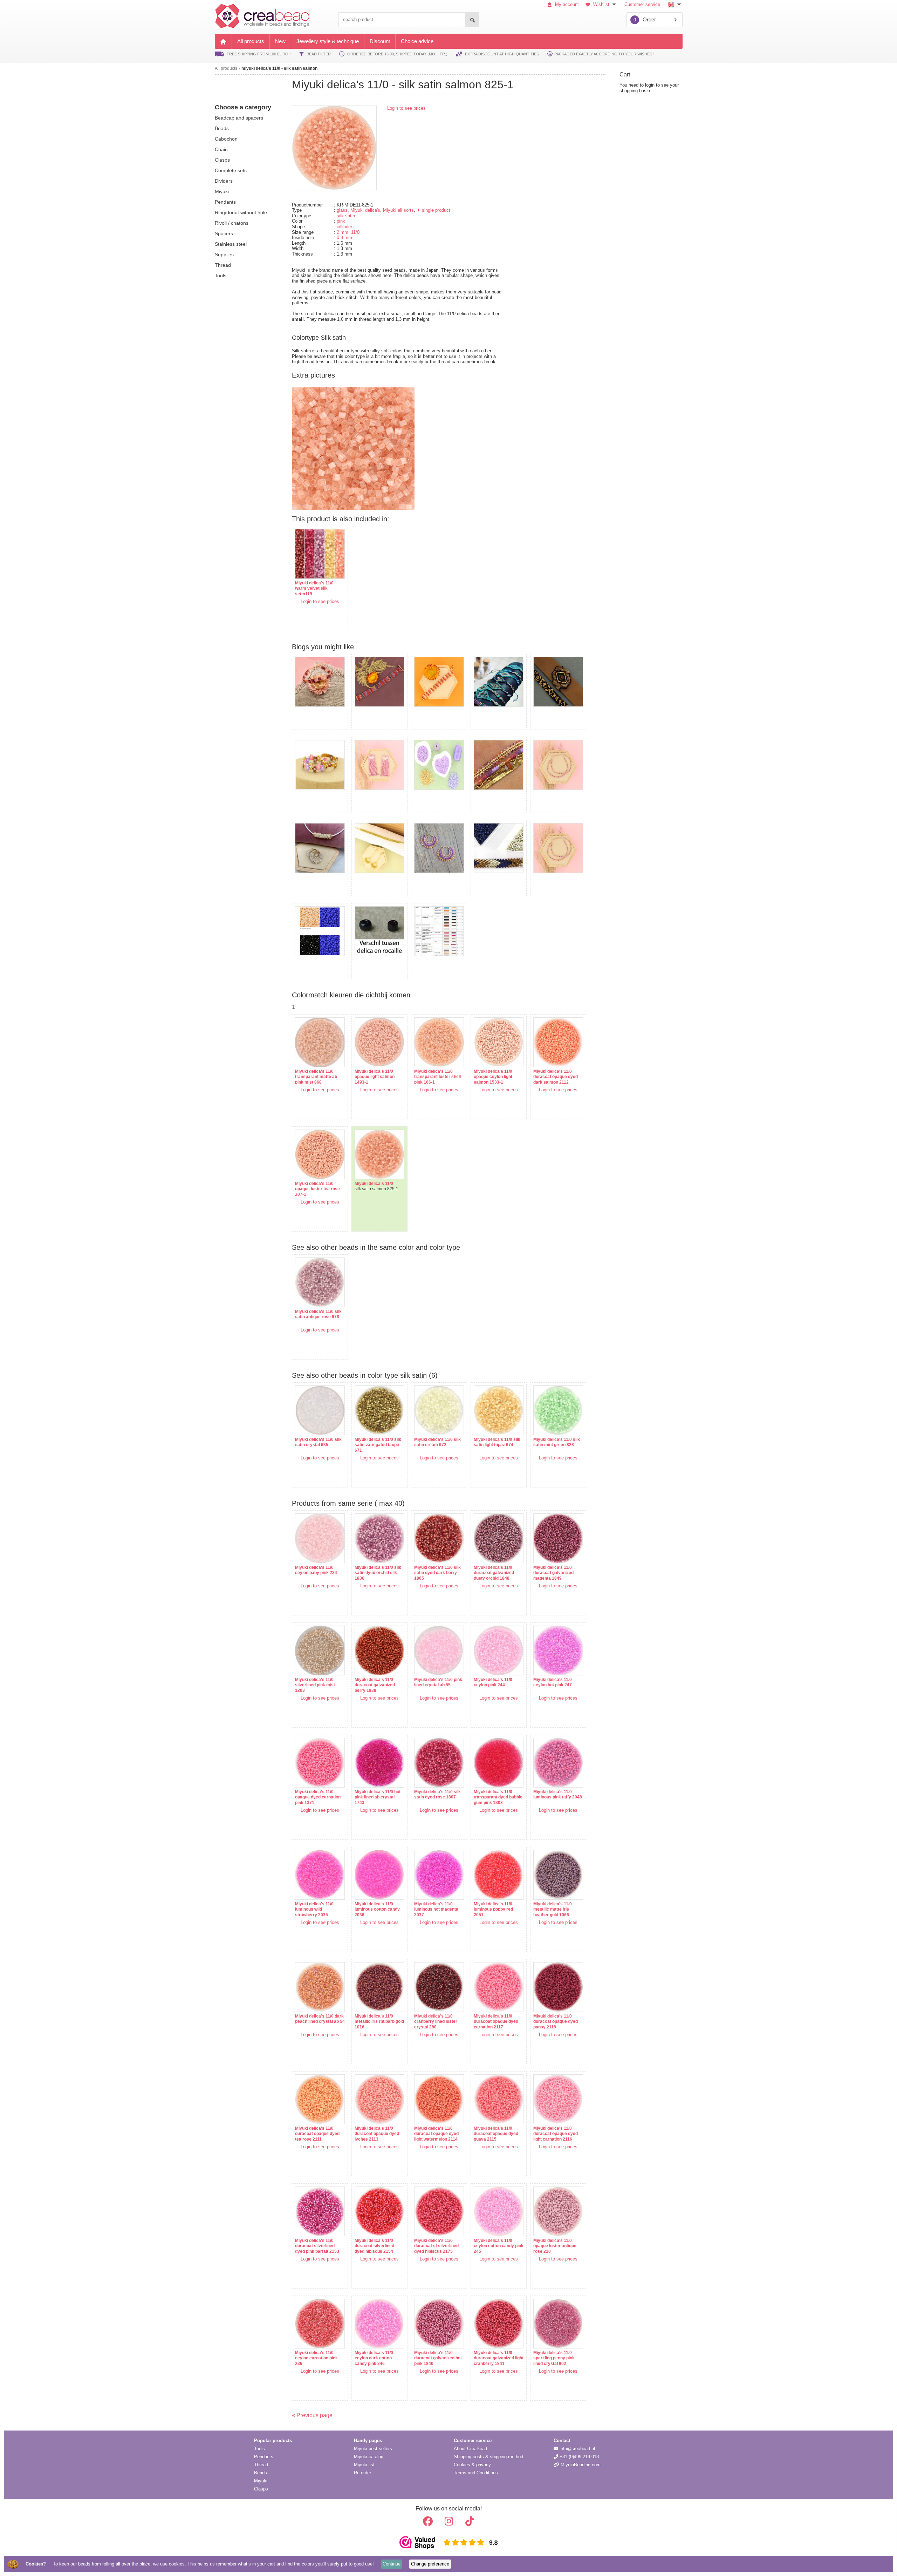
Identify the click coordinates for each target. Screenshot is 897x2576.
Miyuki (261, 2481)
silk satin (346, 216)
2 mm (343, 232)
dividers (224, 181)
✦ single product (433, 210)
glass (342, 210)
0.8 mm (344, 238)
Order (645, 19)
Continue (392, 2564)
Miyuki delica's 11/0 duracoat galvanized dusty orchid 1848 (494, 1573)
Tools (259, 2449)
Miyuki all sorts (398, 210)
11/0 (355, 232)
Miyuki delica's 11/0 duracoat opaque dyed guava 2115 (496, 2134)
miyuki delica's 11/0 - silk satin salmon (279, 68)
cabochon (226, 139)
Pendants (264, 2457)
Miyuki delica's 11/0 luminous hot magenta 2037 (436, 1909)
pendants (225, 202)
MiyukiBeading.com (580, 2465)
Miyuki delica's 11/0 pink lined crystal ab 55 (438, 1682)
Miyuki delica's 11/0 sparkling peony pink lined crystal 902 (554, 2358)
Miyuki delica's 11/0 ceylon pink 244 (493, 1682)
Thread (261, 2465)
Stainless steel (231, 244)
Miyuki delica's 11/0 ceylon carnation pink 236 (316, 2358)
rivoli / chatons (232, 223)
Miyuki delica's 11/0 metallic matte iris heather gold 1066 (553, 1909)
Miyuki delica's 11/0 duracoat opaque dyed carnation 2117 (496, 2022)
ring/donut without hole (241, 212)
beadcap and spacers (239, 118)
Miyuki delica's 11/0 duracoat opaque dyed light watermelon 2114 (436, 2134)
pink (341, 221)
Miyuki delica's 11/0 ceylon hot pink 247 (553, 1682)
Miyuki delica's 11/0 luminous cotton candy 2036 (377, 1909)
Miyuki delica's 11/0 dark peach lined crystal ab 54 (320, 2019)
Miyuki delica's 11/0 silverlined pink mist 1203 (315, 1685)
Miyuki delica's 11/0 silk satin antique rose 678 (318, 1314)
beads (222, 128)
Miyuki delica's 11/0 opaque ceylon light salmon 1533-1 (493, 1077)
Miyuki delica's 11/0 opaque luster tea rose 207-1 (317, 1189)
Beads (261, 2473)
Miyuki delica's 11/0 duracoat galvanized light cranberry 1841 (499, 2358)
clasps (222, 160)
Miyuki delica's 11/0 (374, 1184)
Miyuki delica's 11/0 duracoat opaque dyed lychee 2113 (377, 2134)
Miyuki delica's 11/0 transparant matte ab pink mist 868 (316, 1077)
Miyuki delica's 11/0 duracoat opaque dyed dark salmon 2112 (556, 1077)
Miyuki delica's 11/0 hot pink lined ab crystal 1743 (378, 1797)
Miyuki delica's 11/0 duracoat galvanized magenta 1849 (553, 1573)
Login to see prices (406, 108)
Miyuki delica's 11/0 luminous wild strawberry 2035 (314, 1909)
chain (221, 149)
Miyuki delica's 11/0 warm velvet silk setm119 (314, 588)
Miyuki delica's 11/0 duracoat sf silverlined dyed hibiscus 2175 (436, 2246)
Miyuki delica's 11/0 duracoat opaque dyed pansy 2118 (556, 2022)
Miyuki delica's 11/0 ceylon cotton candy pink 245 (499, 2246)
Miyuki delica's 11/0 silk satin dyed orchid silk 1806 (378, 1573)
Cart (625, 74)
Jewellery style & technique (328, 41)
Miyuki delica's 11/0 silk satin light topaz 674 (497, 1442)
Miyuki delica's (365, 210)
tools (221, 276)
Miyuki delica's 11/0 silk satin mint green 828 (557, 1442)
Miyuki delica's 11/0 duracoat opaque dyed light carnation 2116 (556, 2134)
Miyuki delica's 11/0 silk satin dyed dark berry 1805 (437, 1573)
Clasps (261, 2489)
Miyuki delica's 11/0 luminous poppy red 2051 (493, 1909)
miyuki (222, 191)
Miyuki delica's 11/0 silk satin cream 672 (437, 1442)
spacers (224, 233)
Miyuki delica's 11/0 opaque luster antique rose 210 (555, 2246)
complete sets (231, 170)
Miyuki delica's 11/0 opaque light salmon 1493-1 (375, 1077)
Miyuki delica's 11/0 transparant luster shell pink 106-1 (437, 1077)
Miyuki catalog (369, 2457)
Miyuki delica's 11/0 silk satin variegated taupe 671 (378, 1445)
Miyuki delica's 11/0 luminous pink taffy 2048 (558, 1795)
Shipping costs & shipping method (488, 2457)
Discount (380, 41)
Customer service (642, 4)
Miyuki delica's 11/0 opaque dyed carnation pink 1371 (318, 1797)
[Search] (472, 20)
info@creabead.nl (577, 2449)
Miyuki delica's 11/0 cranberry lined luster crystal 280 (436, 2022)
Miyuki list (364, 2465)
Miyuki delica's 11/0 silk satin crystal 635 (318, 1442)
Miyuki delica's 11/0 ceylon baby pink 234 (316, 1570)
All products (251, 41)
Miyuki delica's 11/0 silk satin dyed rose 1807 (437, 1795)
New (280, 41)
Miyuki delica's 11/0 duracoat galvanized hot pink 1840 (438, 2358)
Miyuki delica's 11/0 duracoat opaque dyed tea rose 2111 (317, 2134)
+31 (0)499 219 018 (578, 2457)
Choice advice (417, 41)
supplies (224, 255)
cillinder (344, 227)
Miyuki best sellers (373, 2449)
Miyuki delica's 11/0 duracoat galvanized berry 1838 (375, 1685)
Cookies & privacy (472, 2465)
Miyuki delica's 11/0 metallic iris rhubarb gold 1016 (379, 2022)
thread (223, 265)
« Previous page (312, 2415)
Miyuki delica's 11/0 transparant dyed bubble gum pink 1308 (498, 1797)
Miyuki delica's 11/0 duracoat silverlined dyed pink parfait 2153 (317, 2246)
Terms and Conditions (476, 2473)
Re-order (362, 2473)
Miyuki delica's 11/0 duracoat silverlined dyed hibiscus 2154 (374, 2246)
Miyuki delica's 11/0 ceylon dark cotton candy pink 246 (374, 2358)
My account (566, 4)
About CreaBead (470, 2449)
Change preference (430, 2564)
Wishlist (601, 4)
